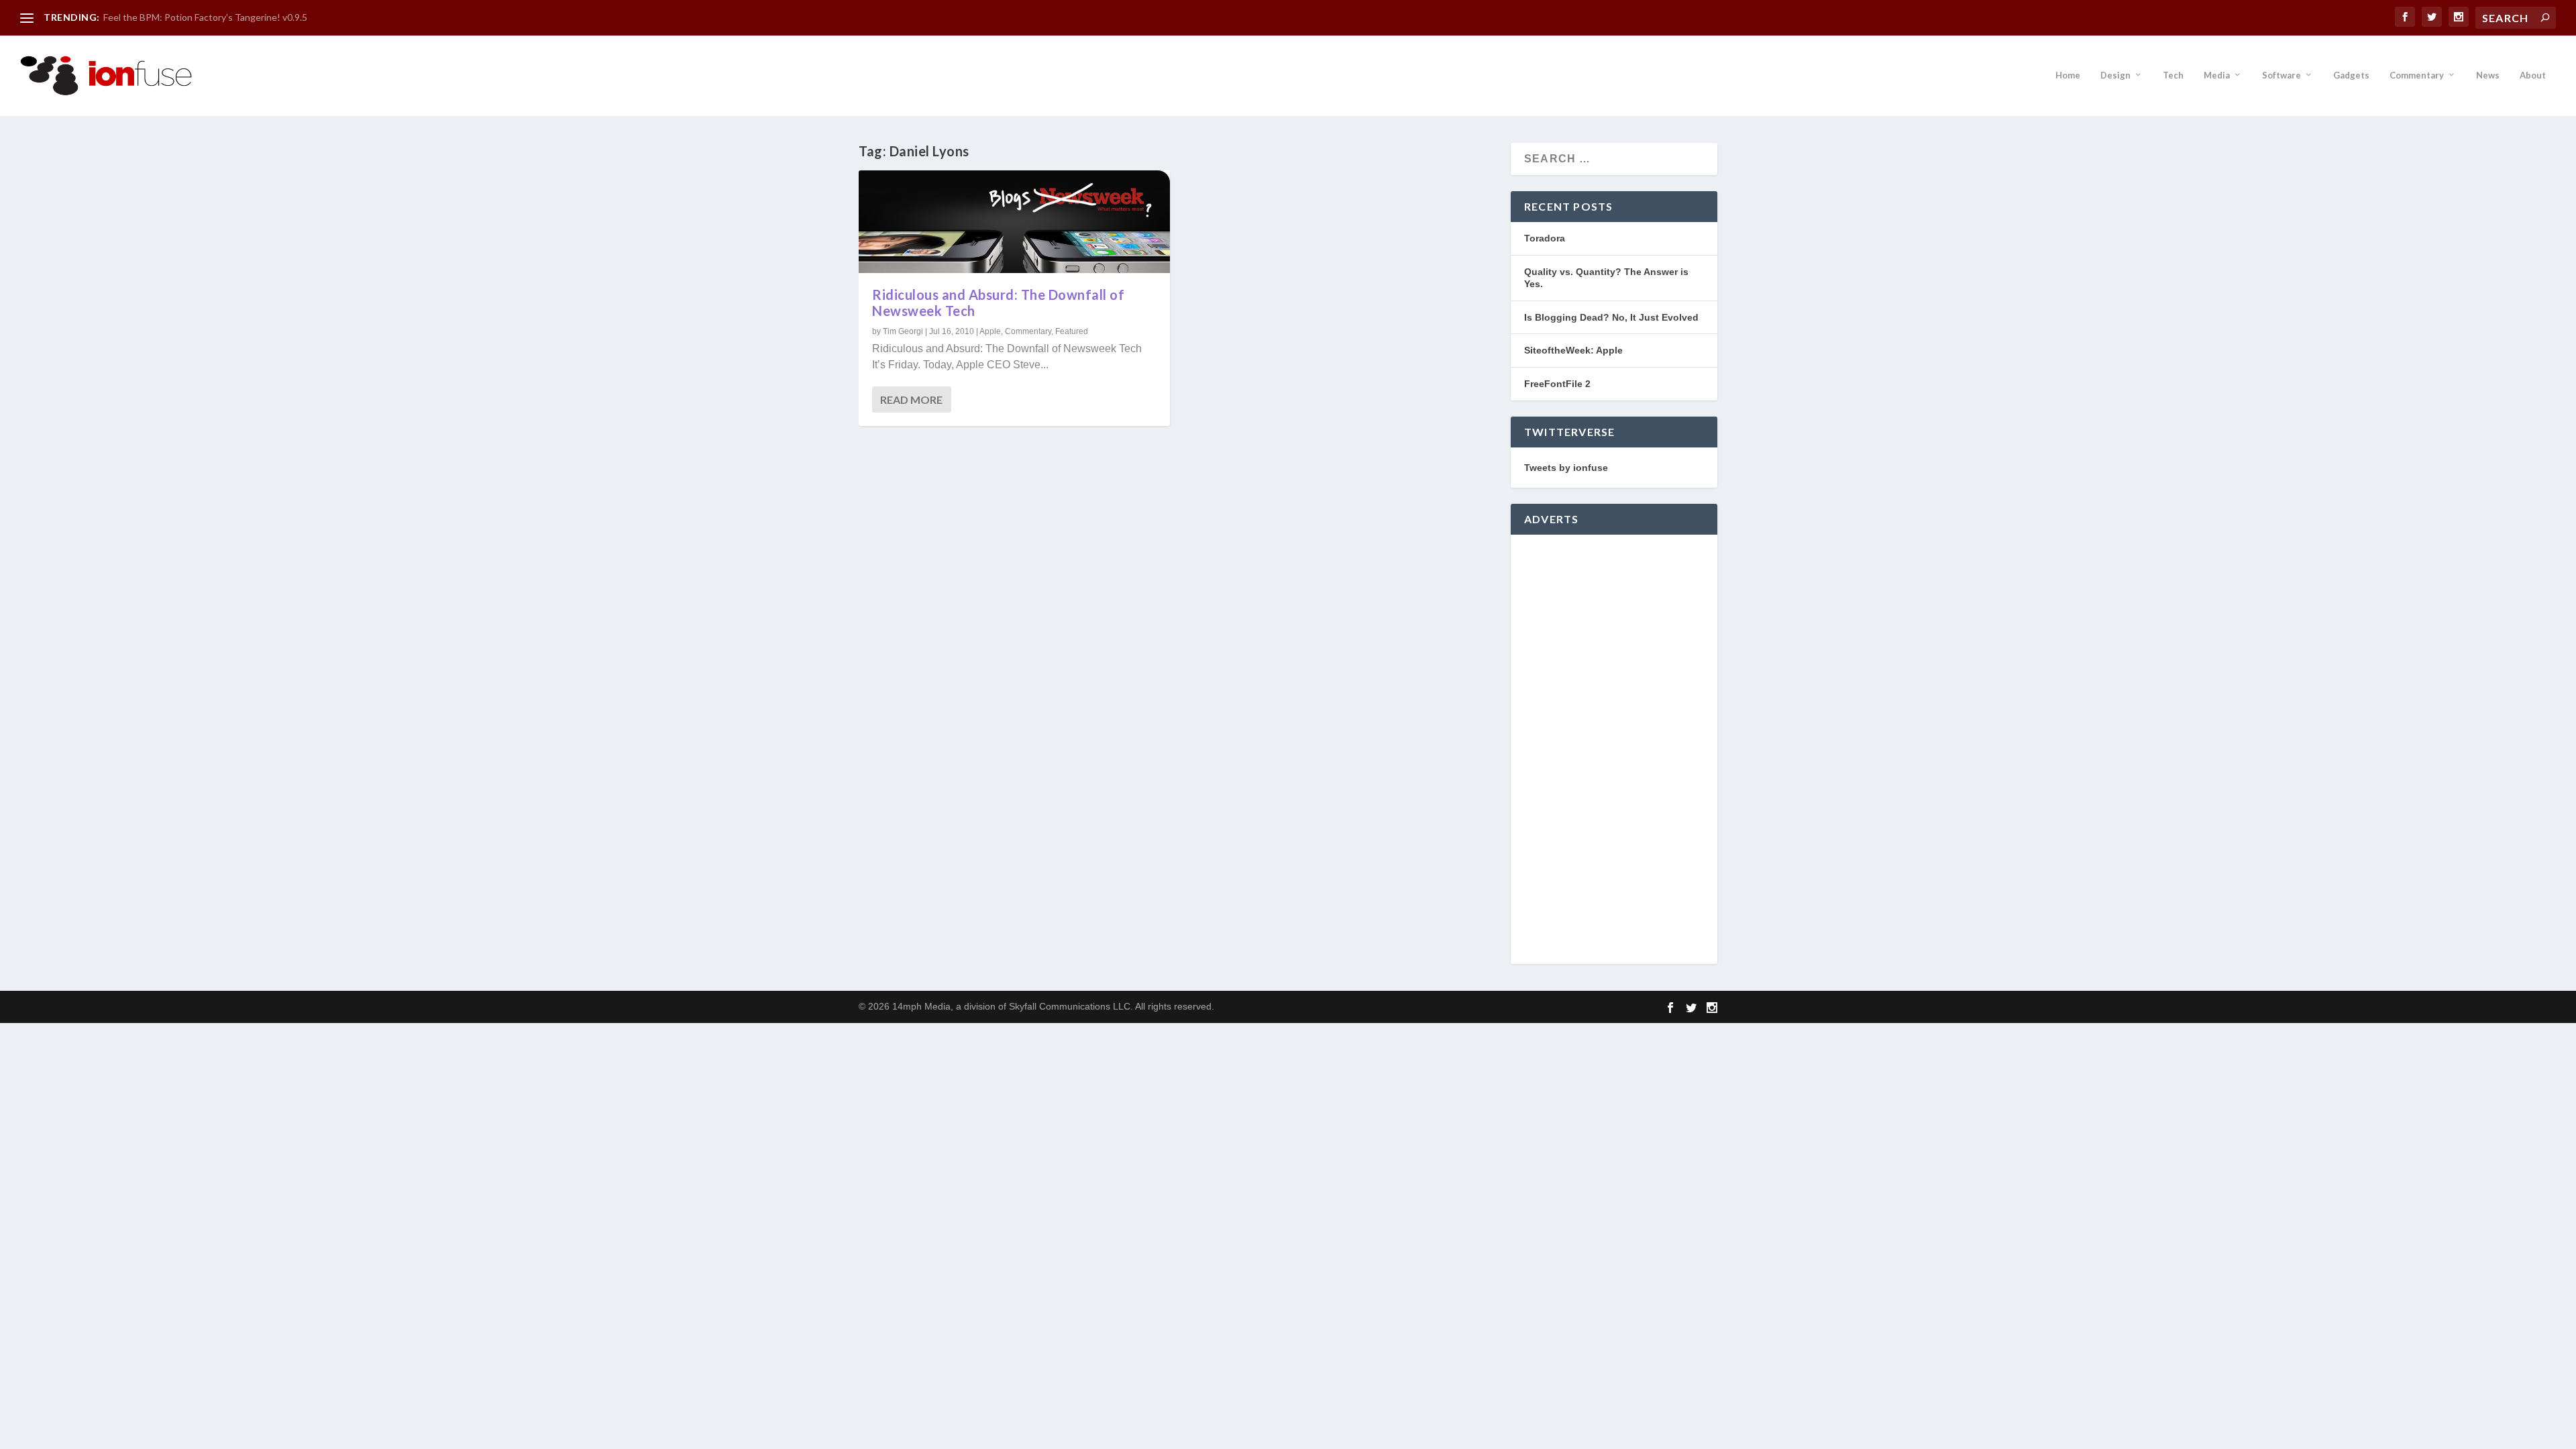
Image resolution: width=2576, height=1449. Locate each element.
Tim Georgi (903, 331)
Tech (2173, 75)
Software (2282, 75)
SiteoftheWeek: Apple (1573, 350)
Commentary (2417, 75)
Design (2115, 75)
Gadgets (2351, 75)
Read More (911, 399)
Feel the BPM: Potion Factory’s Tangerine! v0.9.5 (205, 17)
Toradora (1545, 238)
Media (2217, 75)
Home (2068, 75)
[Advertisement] (1614, 749)
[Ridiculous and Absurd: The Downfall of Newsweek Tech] (1014, 222)
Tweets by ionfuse (1566, 468)
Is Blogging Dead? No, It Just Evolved (1611, 317)
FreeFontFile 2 (1557, 384)
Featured (1072, 331)
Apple (990, 331)
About (2533, 75)
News (2488, 75)
